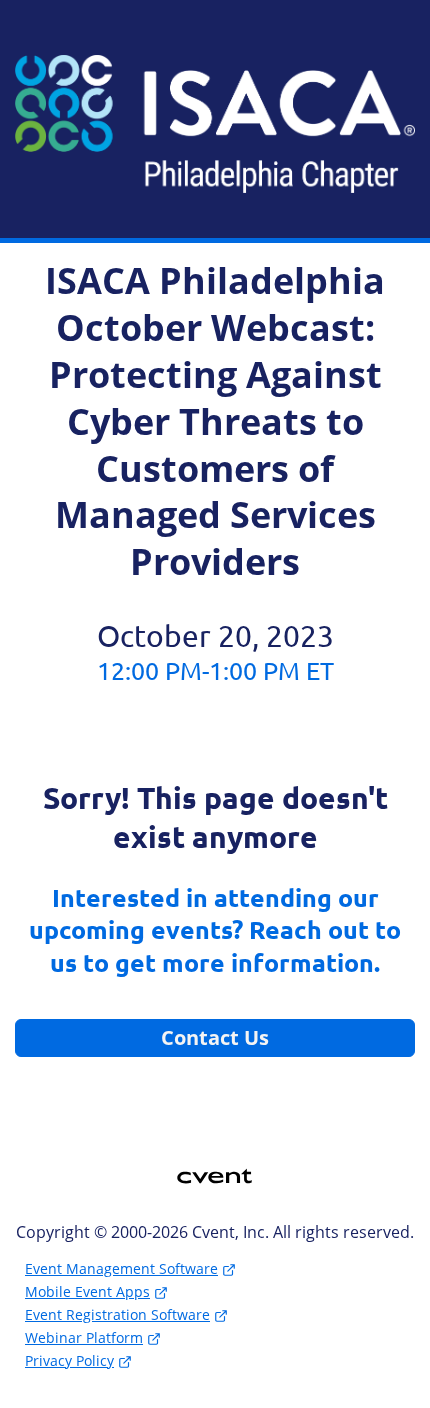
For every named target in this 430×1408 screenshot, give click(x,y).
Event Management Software (121, 1268)
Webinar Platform (84, 1337)
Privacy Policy (69, 1360)
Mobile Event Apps (87, 1291)
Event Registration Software (117, 1314)
